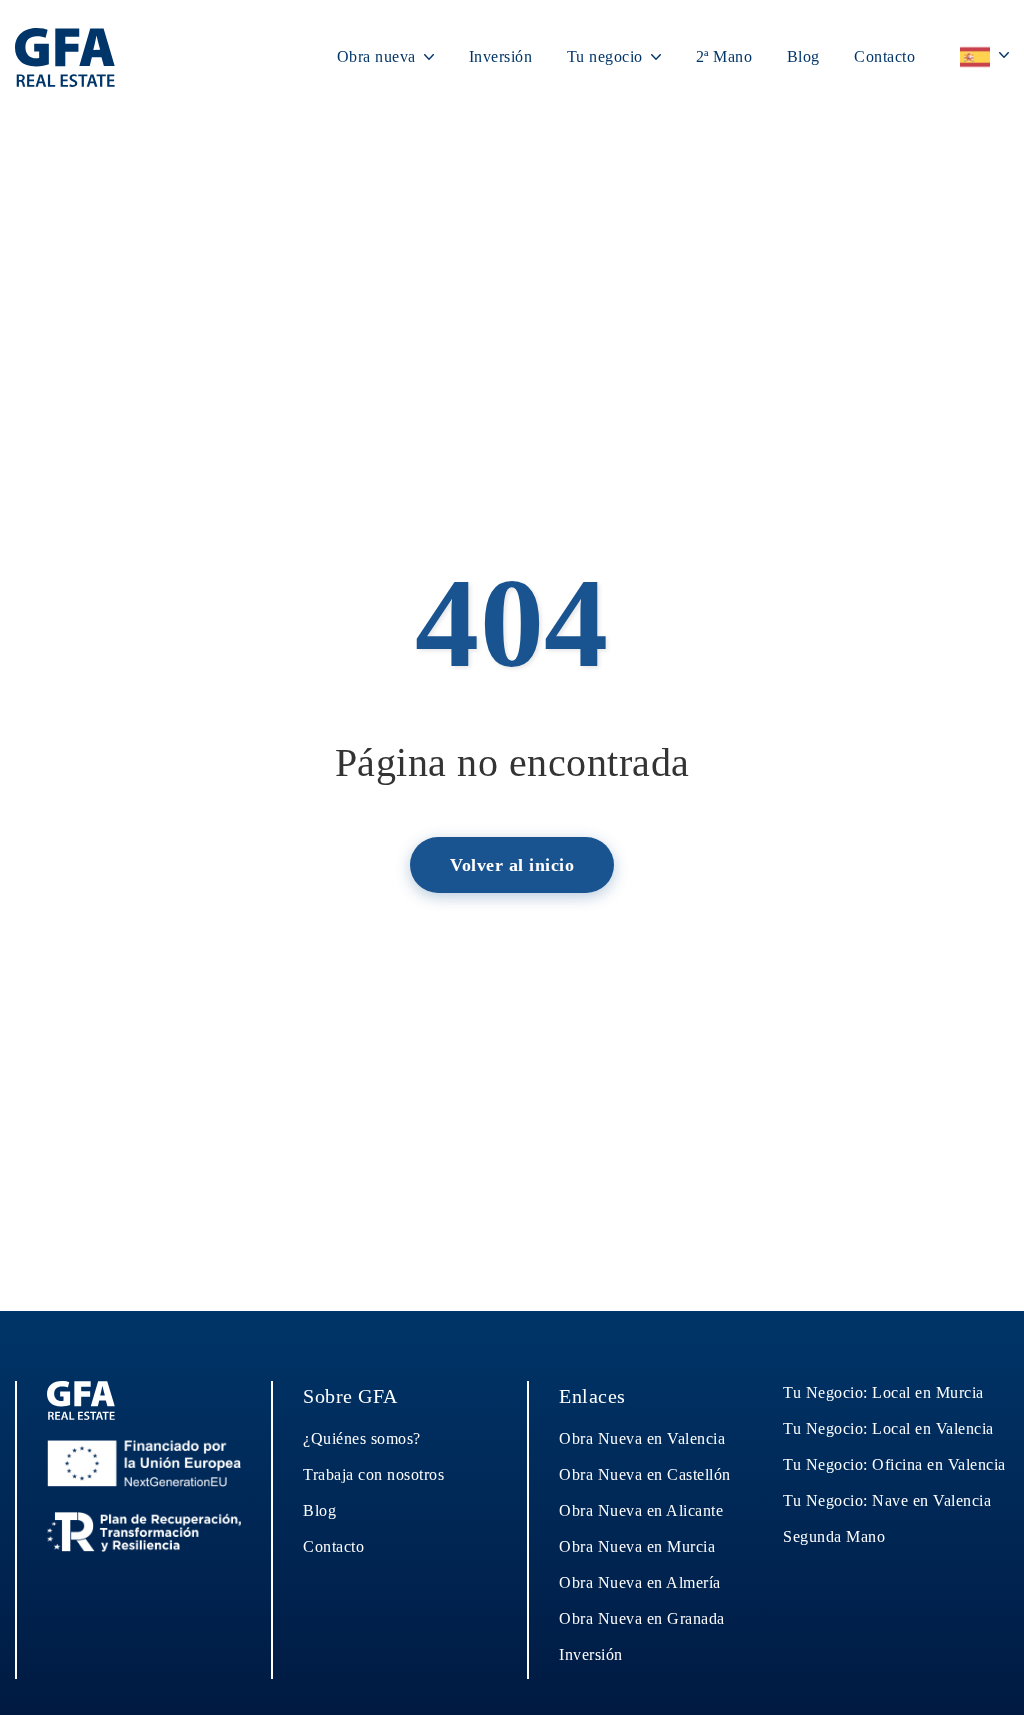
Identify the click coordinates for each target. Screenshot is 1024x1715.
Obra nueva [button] (379, 56)
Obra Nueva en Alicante (641, 1510)
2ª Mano (724, 56)
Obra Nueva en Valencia (642, 1438)
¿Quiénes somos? (362, 1438)
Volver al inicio (512, 865)
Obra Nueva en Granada (642, 1618)
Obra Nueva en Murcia (637, 1546)
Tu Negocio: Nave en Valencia (887, 1500)
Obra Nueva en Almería (640, 1582)
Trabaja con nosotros (373, 1474)
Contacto (884, 56)
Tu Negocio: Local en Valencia (888, 1428)
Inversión (501, 56)
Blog (803, 56)
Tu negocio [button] (607, 56)
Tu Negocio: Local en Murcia (883, 1392)
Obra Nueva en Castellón (645, 1474)
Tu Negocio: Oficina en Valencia (894, 1464)
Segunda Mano (834, 1536)
